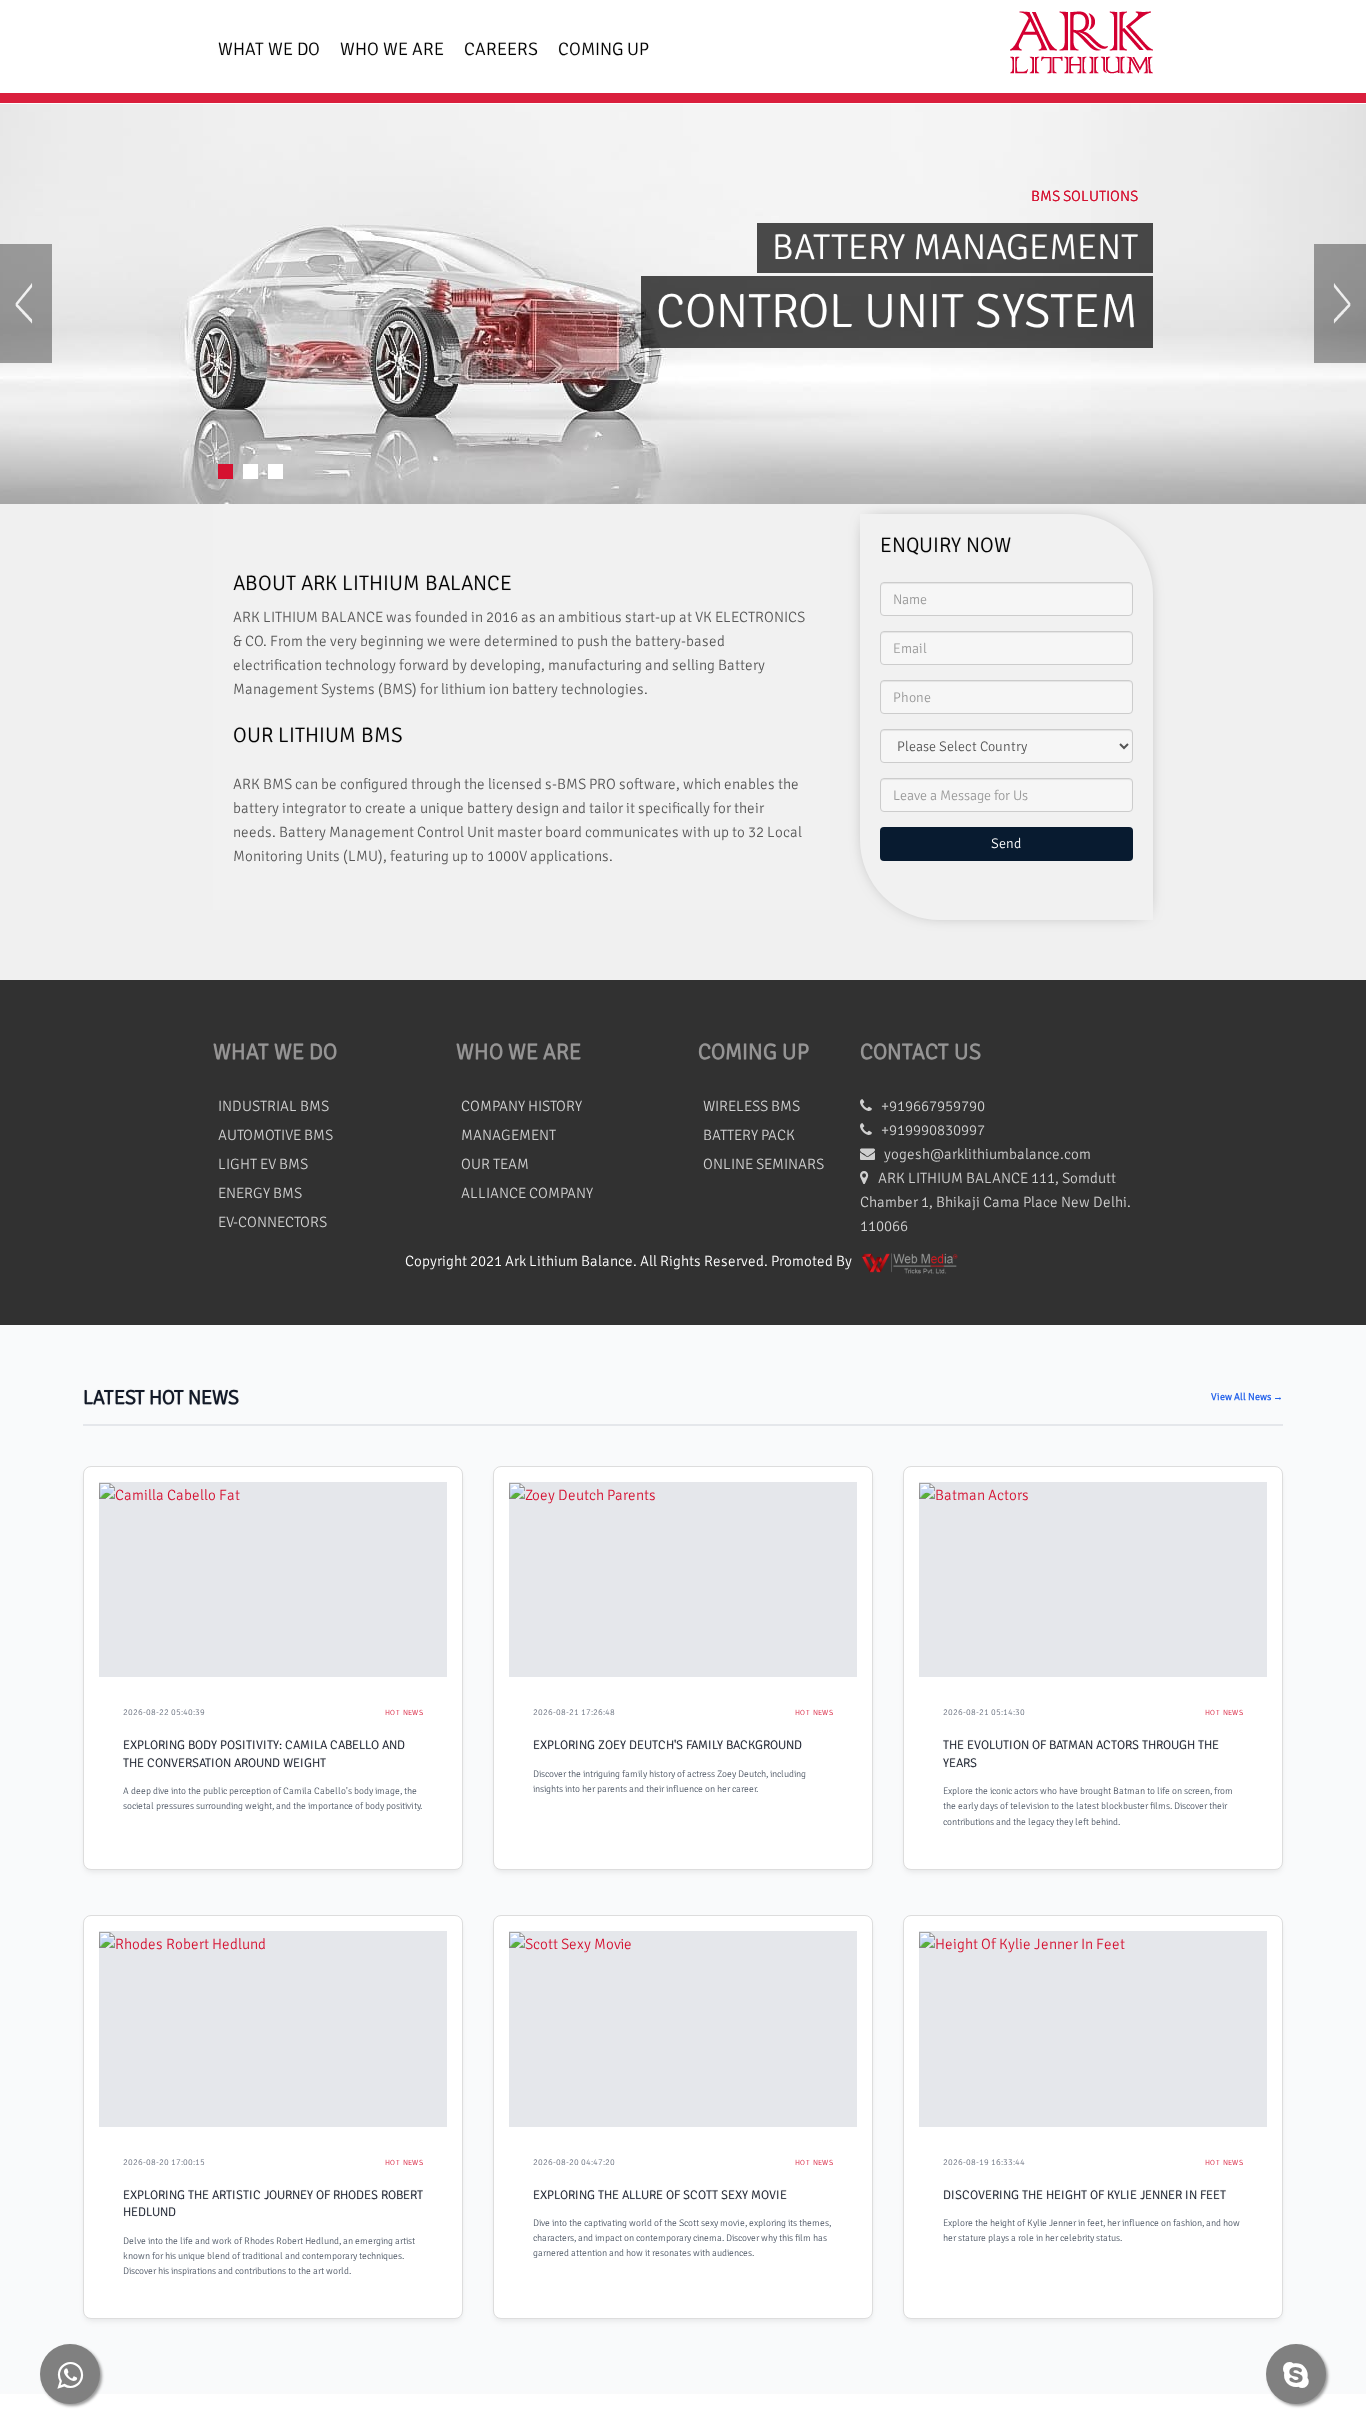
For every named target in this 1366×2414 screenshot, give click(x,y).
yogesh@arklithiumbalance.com (987, 1154)
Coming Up (603, 49)
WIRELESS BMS (751, 1106)
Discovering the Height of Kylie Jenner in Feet (1084, 2195)
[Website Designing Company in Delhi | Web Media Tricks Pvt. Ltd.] (911, 1261)
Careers (501, 49)
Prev (26, 303)
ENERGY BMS (260, 1193)
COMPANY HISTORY (521, 1106)
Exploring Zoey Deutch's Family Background (667, 1745)
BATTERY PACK (749, 1135)
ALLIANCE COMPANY (527, 1193)
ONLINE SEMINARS (763, 1164)
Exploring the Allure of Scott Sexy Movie (660, 2195)
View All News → (1247, 1397)
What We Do (269, 49)
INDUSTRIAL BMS (273, 1106)
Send (1006, 843)
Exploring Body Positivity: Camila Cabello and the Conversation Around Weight (264, 1754)
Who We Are (392, 49)
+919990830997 (928, 1130)
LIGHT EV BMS (263, 1164)
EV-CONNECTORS (272, 1222)
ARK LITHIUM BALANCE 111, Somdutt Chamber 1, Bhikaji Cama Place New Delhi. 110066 (995, 1202)
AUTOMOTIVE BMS (275, 1135)
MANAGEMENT (508, 1135)
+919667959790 (928, 1106)
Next (1340, 303)
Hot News (404, 1712)
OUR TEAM (495, 1164)
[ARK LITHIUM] (1073, 46)
